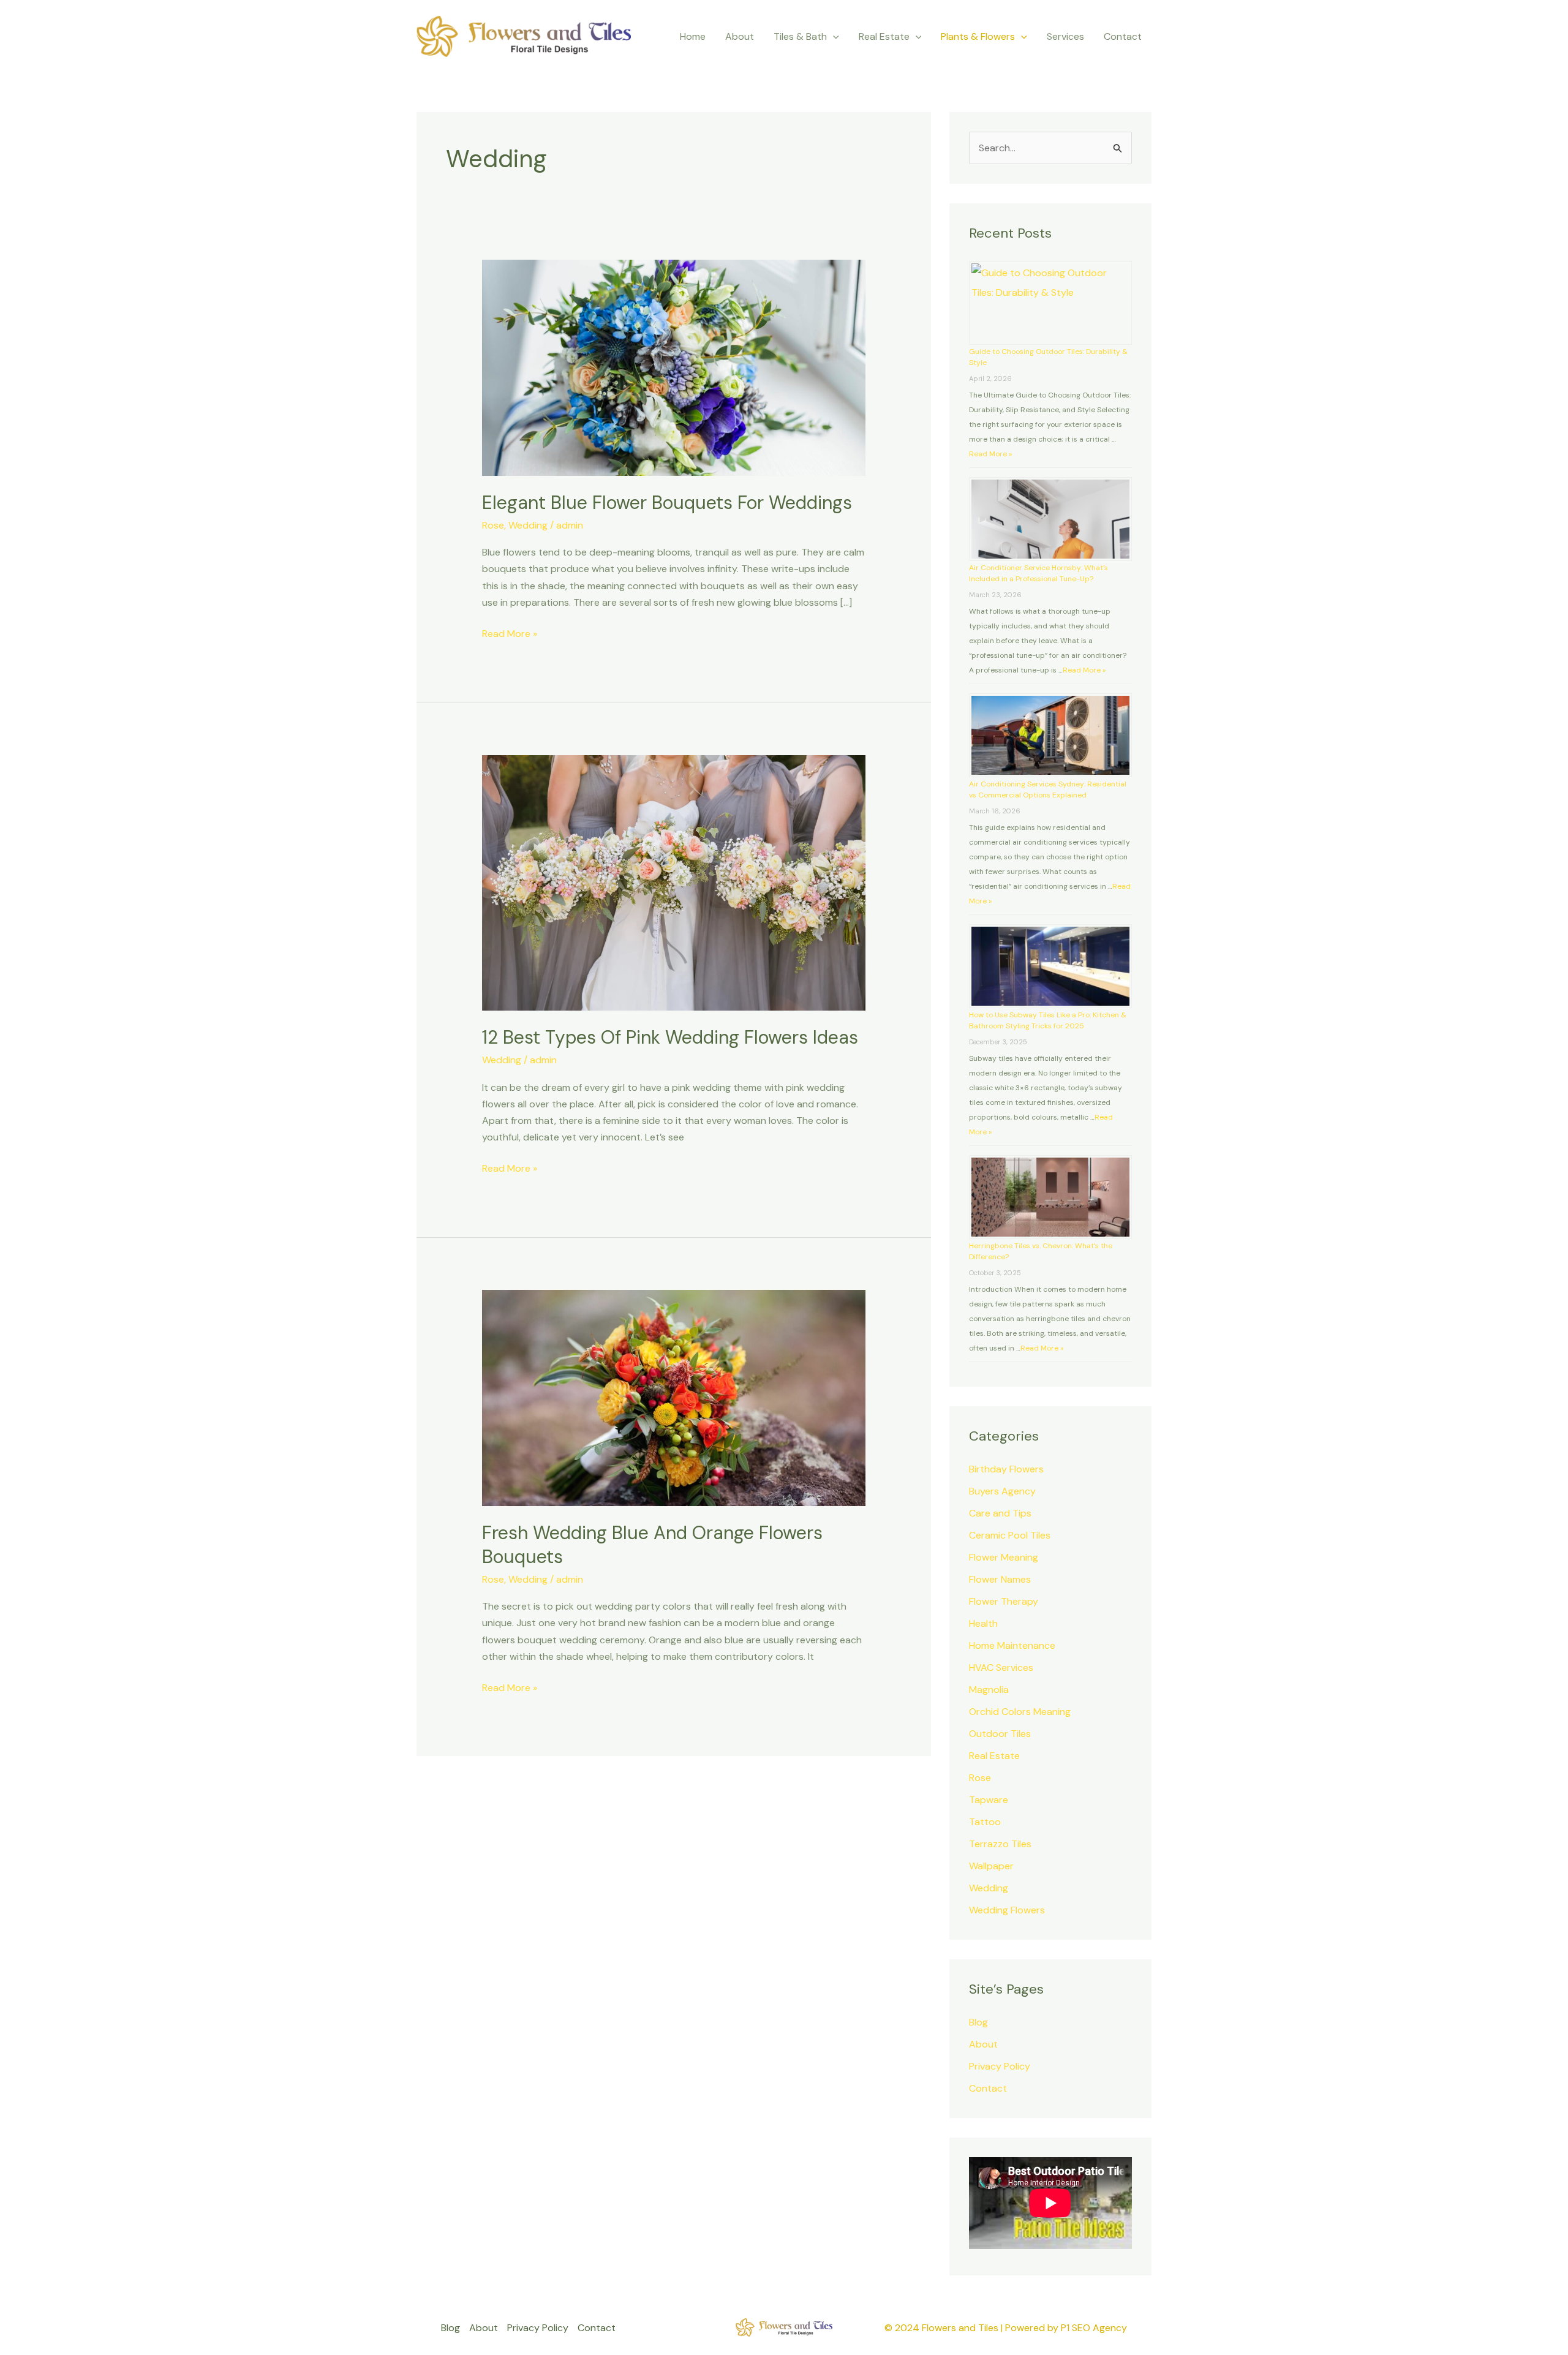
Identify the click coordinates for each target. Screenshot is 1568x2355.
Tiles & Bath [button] (800, 36)
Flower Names (1000, 1579)
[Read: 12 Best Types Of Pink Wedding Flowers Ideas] (674, 882)
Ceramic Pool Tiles (1010, 1535)
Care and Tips (1000, 1513)
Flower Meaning (1004, 1557)
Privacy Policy (1000, 2066)
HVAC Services (1001, 1667)
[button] (833, 37)
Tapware (989, 1800)
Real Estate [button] (884, 36)
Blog (978, 2022)
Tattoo (985, 1822)
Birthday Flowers (1006, 1469)
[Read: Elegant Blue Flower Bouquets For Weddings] (674, 367)
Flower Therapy (1004, 1601)
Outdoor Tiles (1000, 1734)
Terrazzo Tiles (1000, 1844)
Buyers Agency (1002, 1491)
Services (1065, 36)
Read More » (510, 633)
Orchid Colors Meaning (1020, 1712)
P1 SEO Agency (1094, 2328)
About (740, 36)
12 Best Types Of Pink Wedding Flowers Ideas (670, 1037)
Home (693, 36)
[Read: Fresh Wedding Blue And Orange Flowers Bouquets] (674, 1397)
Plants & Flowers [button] (978, 36)
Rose (493, 525)
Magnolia (989, 1690)
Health (983, 1623)
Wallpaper (991, 1866)
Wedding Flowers (1007, 1910)
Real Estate (994, 1756)
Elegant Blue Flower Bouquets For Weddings (667, 503)
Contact (1123, 36)
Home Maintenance (1012, 1645)
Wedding (528, 525)
